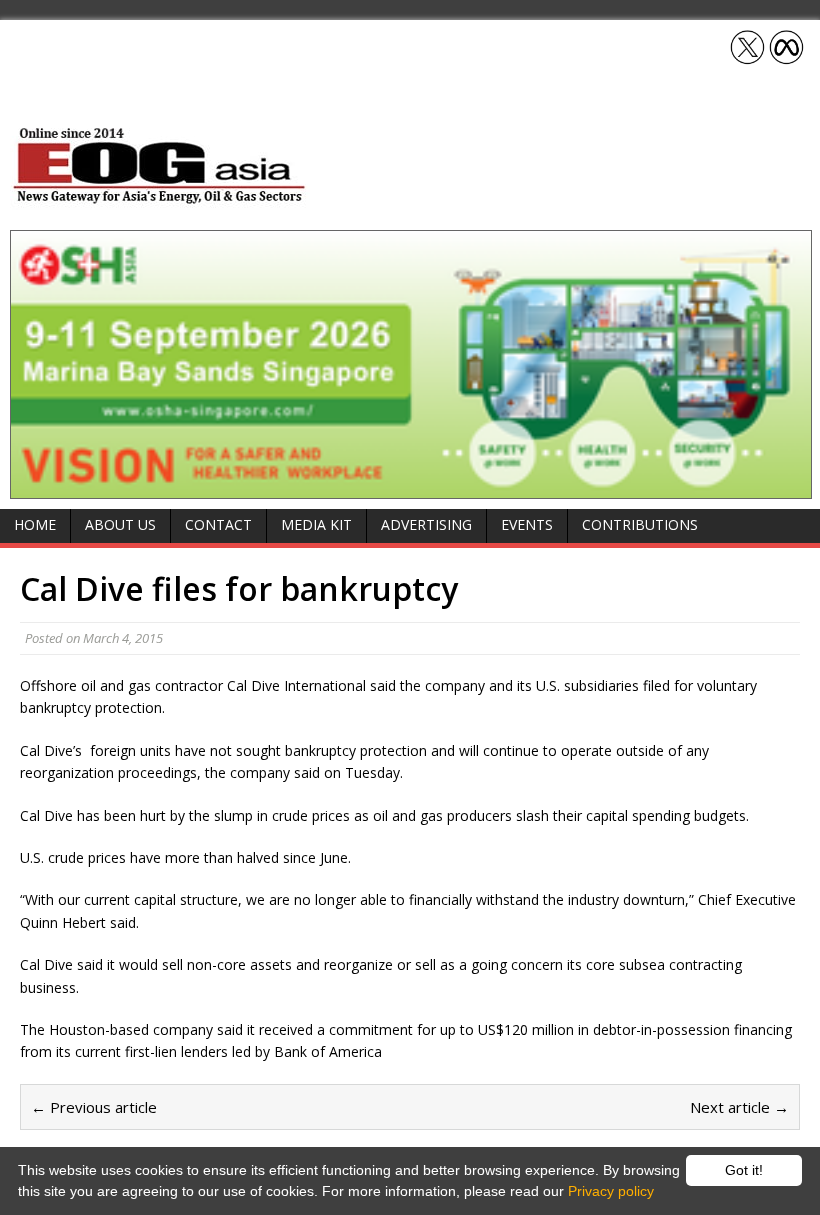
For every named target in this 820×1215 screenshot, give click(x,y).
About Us (120, 524)
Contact (218, 524)
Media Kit (316, 524)
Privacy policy (611, 1191)
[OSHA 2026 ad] (411, 486)
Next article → (739, 1107)
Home (35, 524)
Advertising (426, 524)
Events (527, 524)
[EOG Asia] (160, 198)
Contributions (640, 524)
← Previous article (94, 1107)
